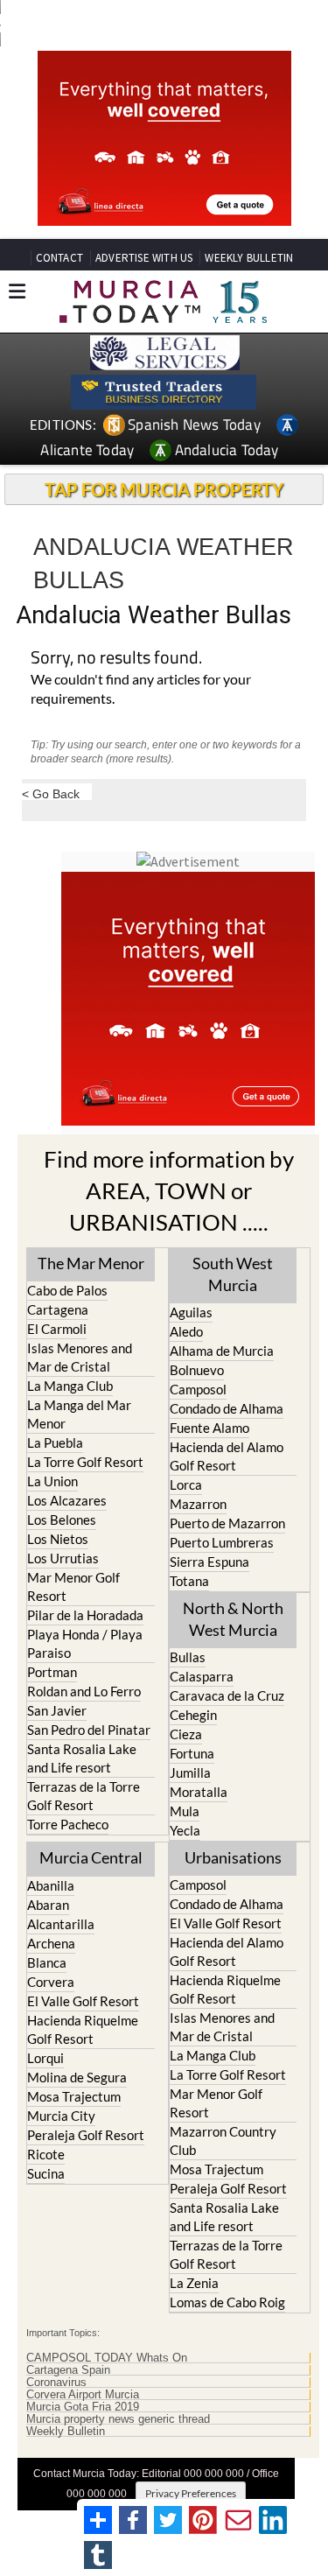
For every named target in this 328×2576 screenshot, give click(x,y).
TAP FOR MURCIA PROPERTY (164, 489)
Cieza (186, 1734)
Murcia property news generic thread (118, 2419)
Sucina (46, 2173)
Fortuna (192, 1753)
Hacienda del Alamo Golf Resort (227, 1456)
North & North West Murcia (233, 1619)
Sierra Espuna (209, 1562)
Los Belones (62, 1520)
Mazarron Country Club (223, 2141)
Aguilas (191, 1312)
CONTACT (59, 258)
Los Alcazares (67, 1500)
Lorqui (45, 2058)
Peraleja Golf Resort (86, 2135)
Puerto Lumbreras (222, 1542)
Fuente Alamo (209, 1428)
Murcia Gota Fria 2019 (83, 2407)
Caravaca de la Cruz (227, 1695)
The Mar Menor (91, 1263)
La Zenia (194, 2283)
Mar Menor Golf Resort (73, 1586)
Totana (189, 1581)
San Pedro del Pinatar (89, 1730)
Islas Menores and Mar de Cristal (80, 1357)
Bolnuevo (197, 1370)
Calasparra (202, 1676)
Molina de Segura (77, 2077)
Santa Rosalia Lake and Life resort (82, 1758)
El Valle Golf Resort (83, 2001)
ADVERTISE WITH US (144, 258)
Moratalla (199, 1792)
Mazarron (198, 1504)
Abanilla (51, 1885)
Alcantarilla (61, 1924)
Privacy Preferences (191, 2493)
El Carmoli (57, 1329)
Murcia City (61, 2116)
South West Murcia (233, 1274)
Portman (52, 1672)
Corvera (51, 1982)
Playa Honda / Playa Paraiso (85, 1643)
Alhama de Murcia (222, 1351)
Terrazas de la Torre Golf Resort (84, 1796)
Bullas (188, 1657)
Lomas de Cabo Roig (227, 2302)
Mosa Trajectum (74, 2096)
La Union (52, 1481)
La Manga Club (70, 1386)
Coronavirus (56, 2383)
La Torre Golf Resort (85, 1462)
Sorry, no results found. (116, 659)
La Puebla (55, 1442)
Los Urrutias (63, 1558)
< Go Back (51, 793)
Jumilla (190, 1772)
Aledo (186, 1331)
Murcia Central (91, 1857)
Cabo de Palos (67, 1290)
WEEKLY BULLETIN (249, 258)
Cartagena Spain (68, 2370)
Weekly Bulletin (66, 2432)
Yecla (185, 1830)
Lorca (186, 1485)
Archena (51, 1943)
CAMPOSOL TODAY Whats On (107, 2358)
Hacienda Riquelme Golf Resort (83, 2029)
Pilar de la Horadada (85, 1615)
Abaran (48, 1905)
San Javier (57, 1710)
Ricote (46, 2154)
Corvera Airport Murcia (83, 2395)
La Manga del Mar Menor (79, 1414)
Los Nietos (58, 1539)
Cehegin (193, 1715)
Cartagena (58, 1309)
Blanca (47, 1962)
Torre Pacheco (68, 1824)
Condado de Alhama (227, 1408)
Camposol (198, 1389)
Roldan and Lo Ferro (84, 1691)
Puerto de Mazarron (227, 1523)
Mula (185, 1811)
